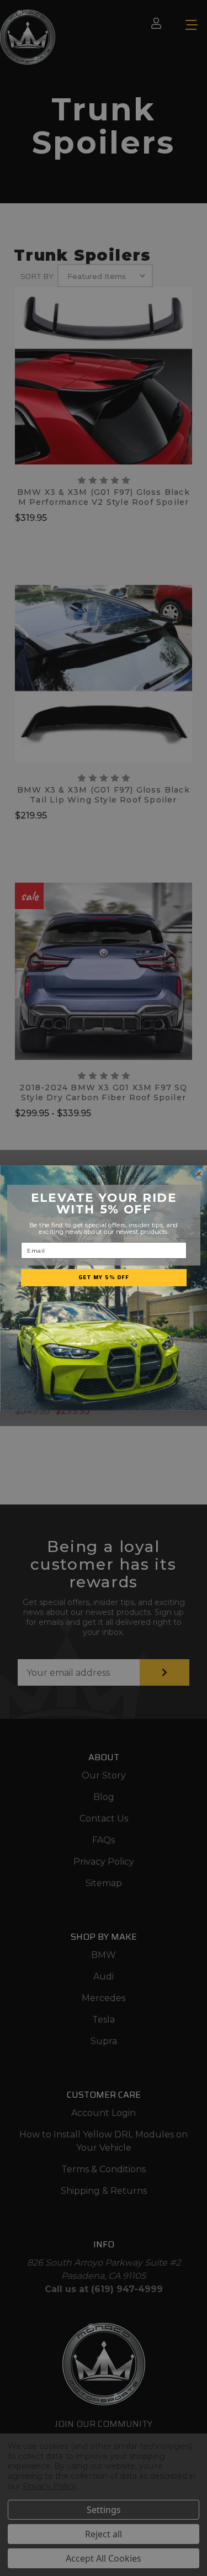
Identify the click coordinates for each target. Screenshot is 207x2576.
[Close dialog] (198, 1174)
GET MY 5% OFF (104, 1278)
